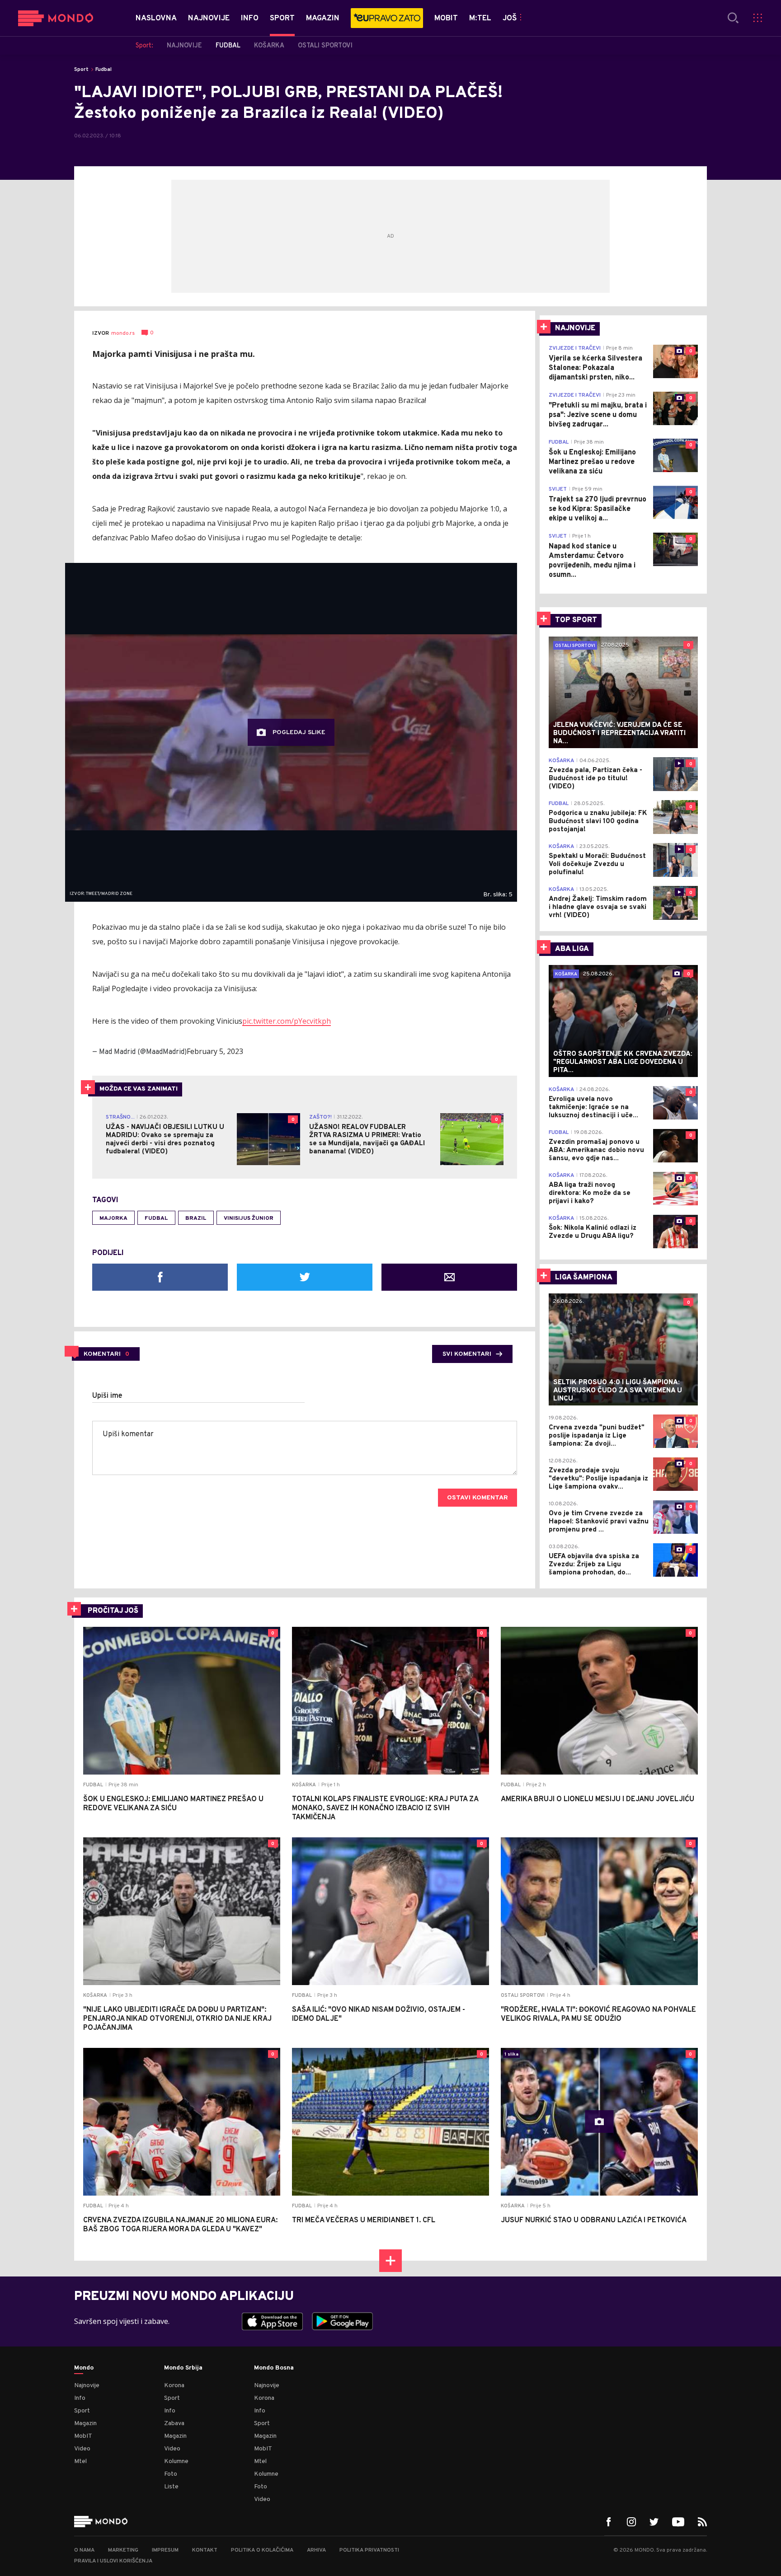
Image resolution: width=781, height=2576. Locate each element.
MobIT (83, 2436)
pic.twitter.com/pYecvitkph (287, 1021)
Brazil (196, 1218)
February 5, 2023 (215, 1051)
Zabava (174, 2424)
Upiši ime (107, 1396)
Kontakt (205, 2550)
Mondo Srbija (183, 2368)
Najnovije (87, 2386)
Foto (171, 2474)
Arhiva (316, 2550)
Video (82, 2449)
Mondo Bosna (274, 2368)
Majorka (113, 1218)
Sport (81, 70)
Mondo (84, 2368)
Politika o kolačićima (262, 2550)
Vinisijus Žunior (249, 1218)
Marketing (123, 2550)
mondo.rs (123, 333)
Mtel (80, 2461)
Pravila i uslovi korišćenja (113, 2561)
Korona (174, 2386)
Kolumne (176, 2461)
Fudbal (104, 70)
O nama (84, 2550)
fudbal (156, 1218)
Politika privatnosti (369, 2550)
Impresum (165, 2550)
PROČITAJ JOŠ (113, 1611)
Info (80, 2398)
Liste (171, 2487)
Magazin (85, 2424)
